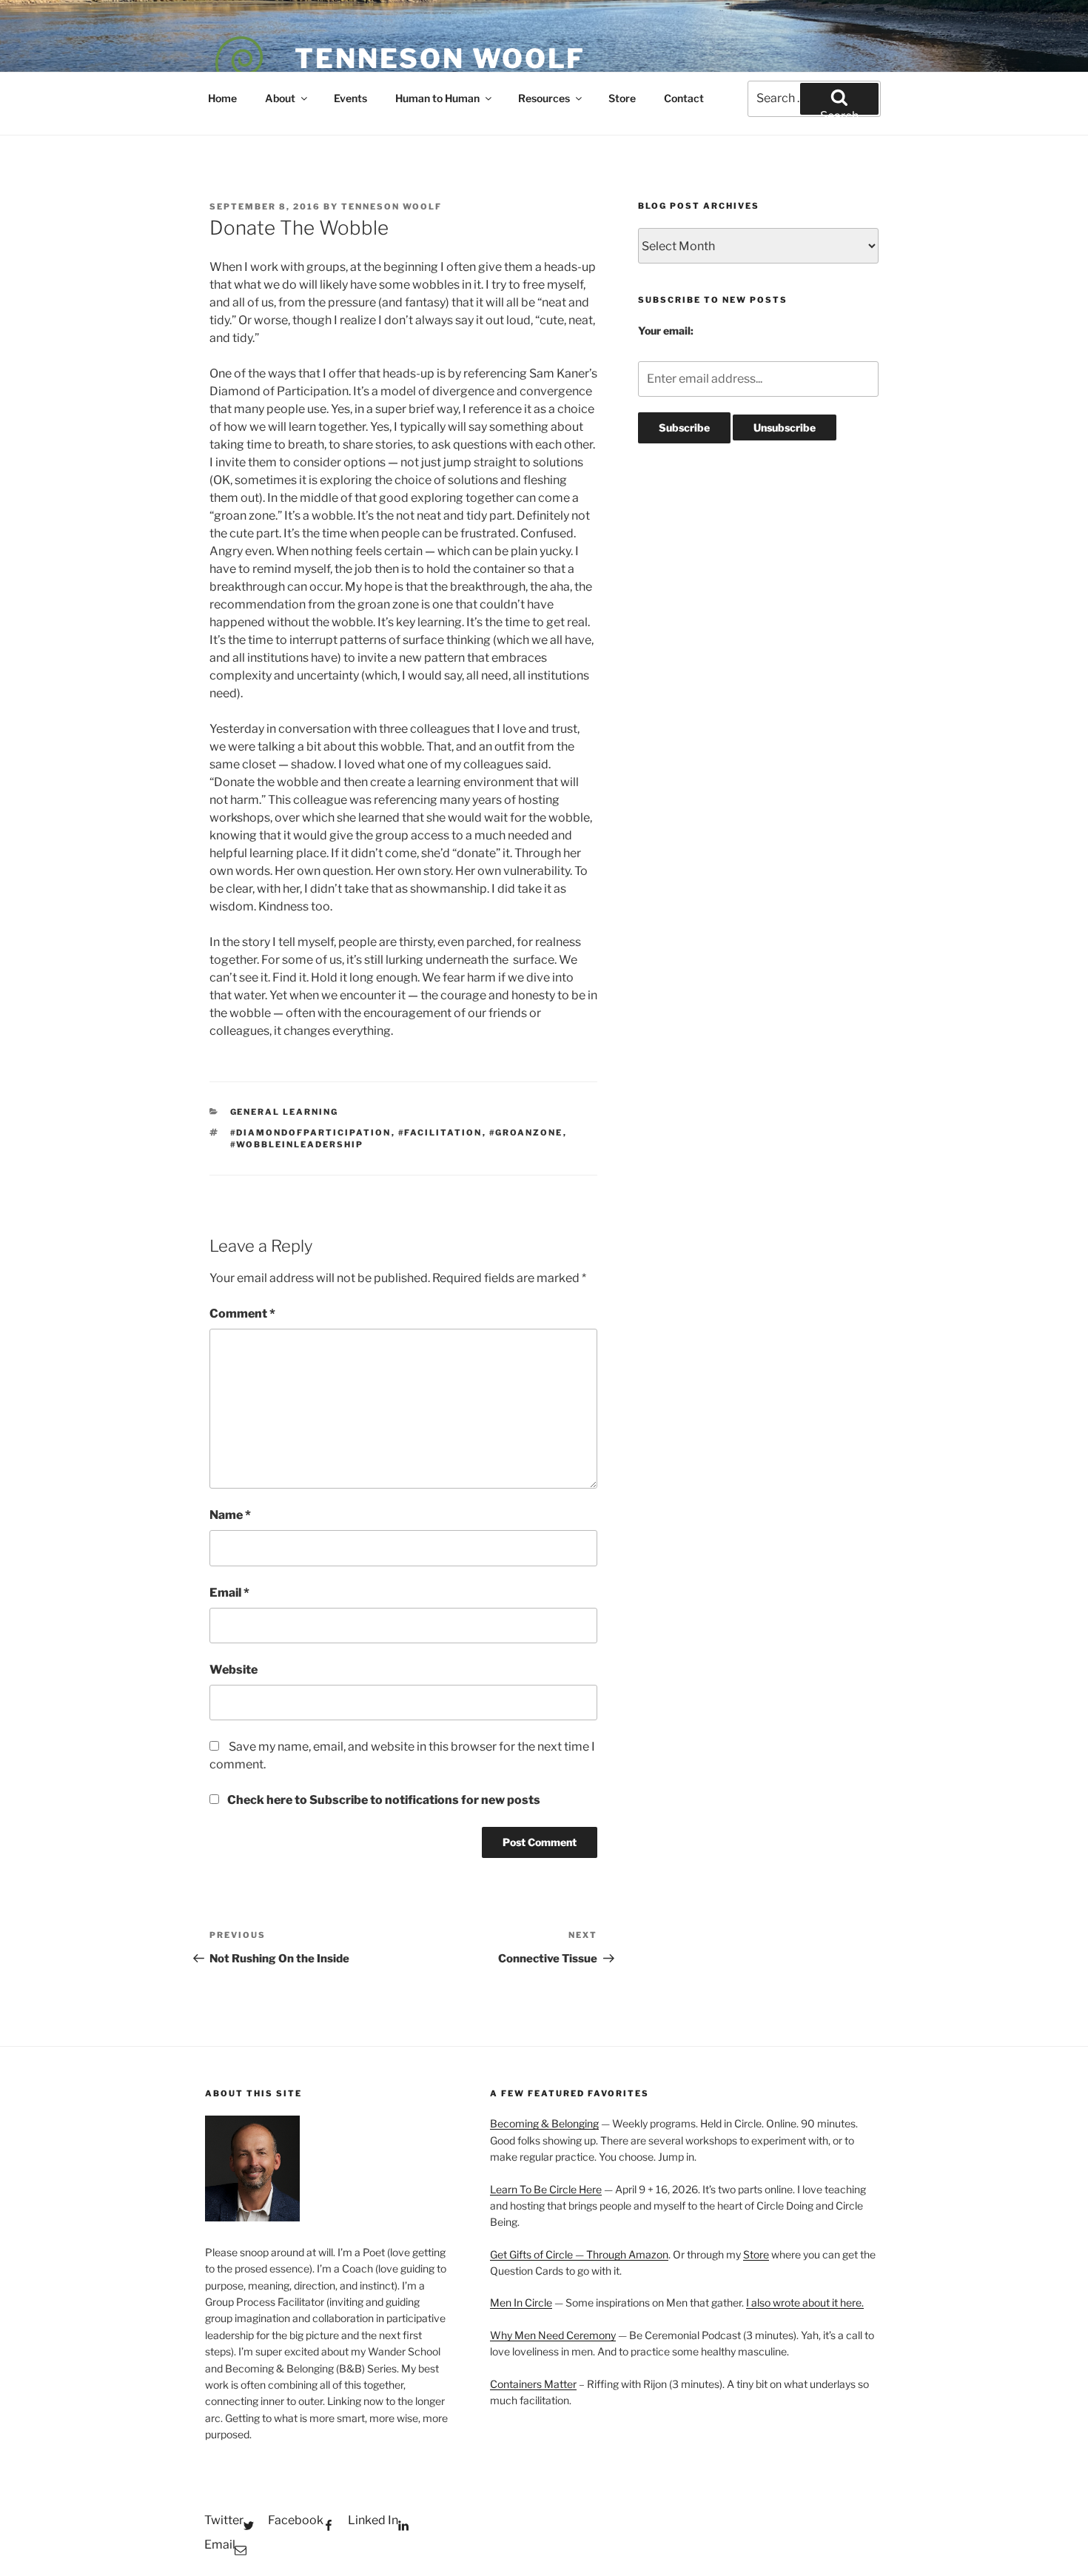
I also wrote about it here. (805, 2302)
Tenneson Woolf (440, 58)
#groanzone (526, 1133)
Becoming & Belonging (544, 2123)
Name (230, 1515)
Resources (544, 98)
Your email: (666, 331)
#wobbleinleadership (297, 1144)
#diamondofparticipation (311, 1133)
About (280, 98)
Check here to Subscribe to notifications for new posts (383, 1800)
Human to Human (437, 98)
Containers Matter (533, 2384)
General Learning (285, 1112)
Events (350, 98)
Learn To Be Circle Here (546, 2189)
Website (234, 1670)
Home (222, 98)
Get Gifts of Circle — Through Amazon (579, 2254)
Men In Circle (521, 2302)
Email (229, 1593)
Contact (684, 98)
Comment (242, 1314)
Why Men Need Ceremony (553, 2335)
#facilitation (440, 1133)
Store (622, 98)
